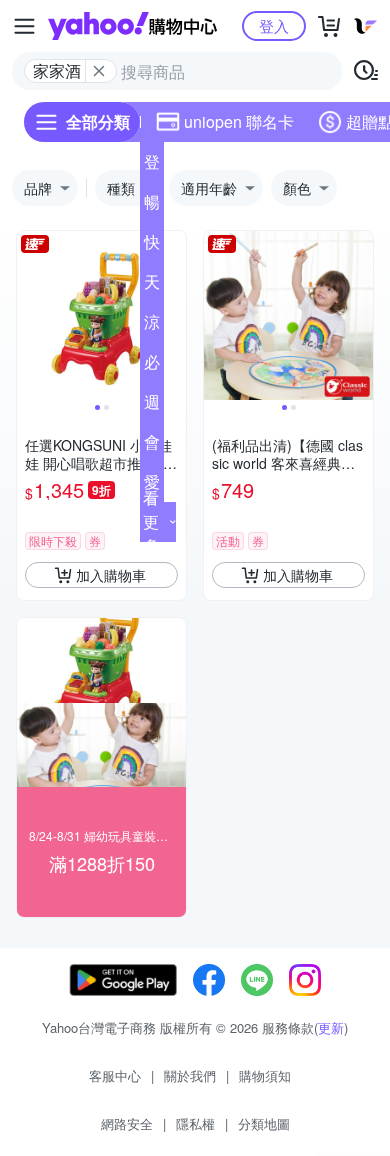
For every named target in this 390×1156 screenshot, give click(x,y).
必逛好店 (152, 366)
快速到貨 (152, 246)
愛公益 (152, 486)
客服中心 (115, 1075)
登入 (274, 25)
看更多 (151, 521)
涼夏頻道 (152, 326)
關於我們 (190, 1075)
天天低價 (152, 286)
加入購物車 (111, 575)
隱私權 (195, 1123)
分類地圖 (264, 1123)
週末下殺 (152, 406)
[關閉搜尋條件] (99, 71)
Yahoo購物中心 (132, 26)
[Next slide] (173, 316)
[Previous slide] (30, 316)
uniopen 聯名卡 (239, 121)
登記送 (152, 166)
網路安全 (127, 1123)
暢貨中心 (152, 206)
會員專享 (152, 446)
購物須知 (265, 1075)
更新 (331, 1027)
